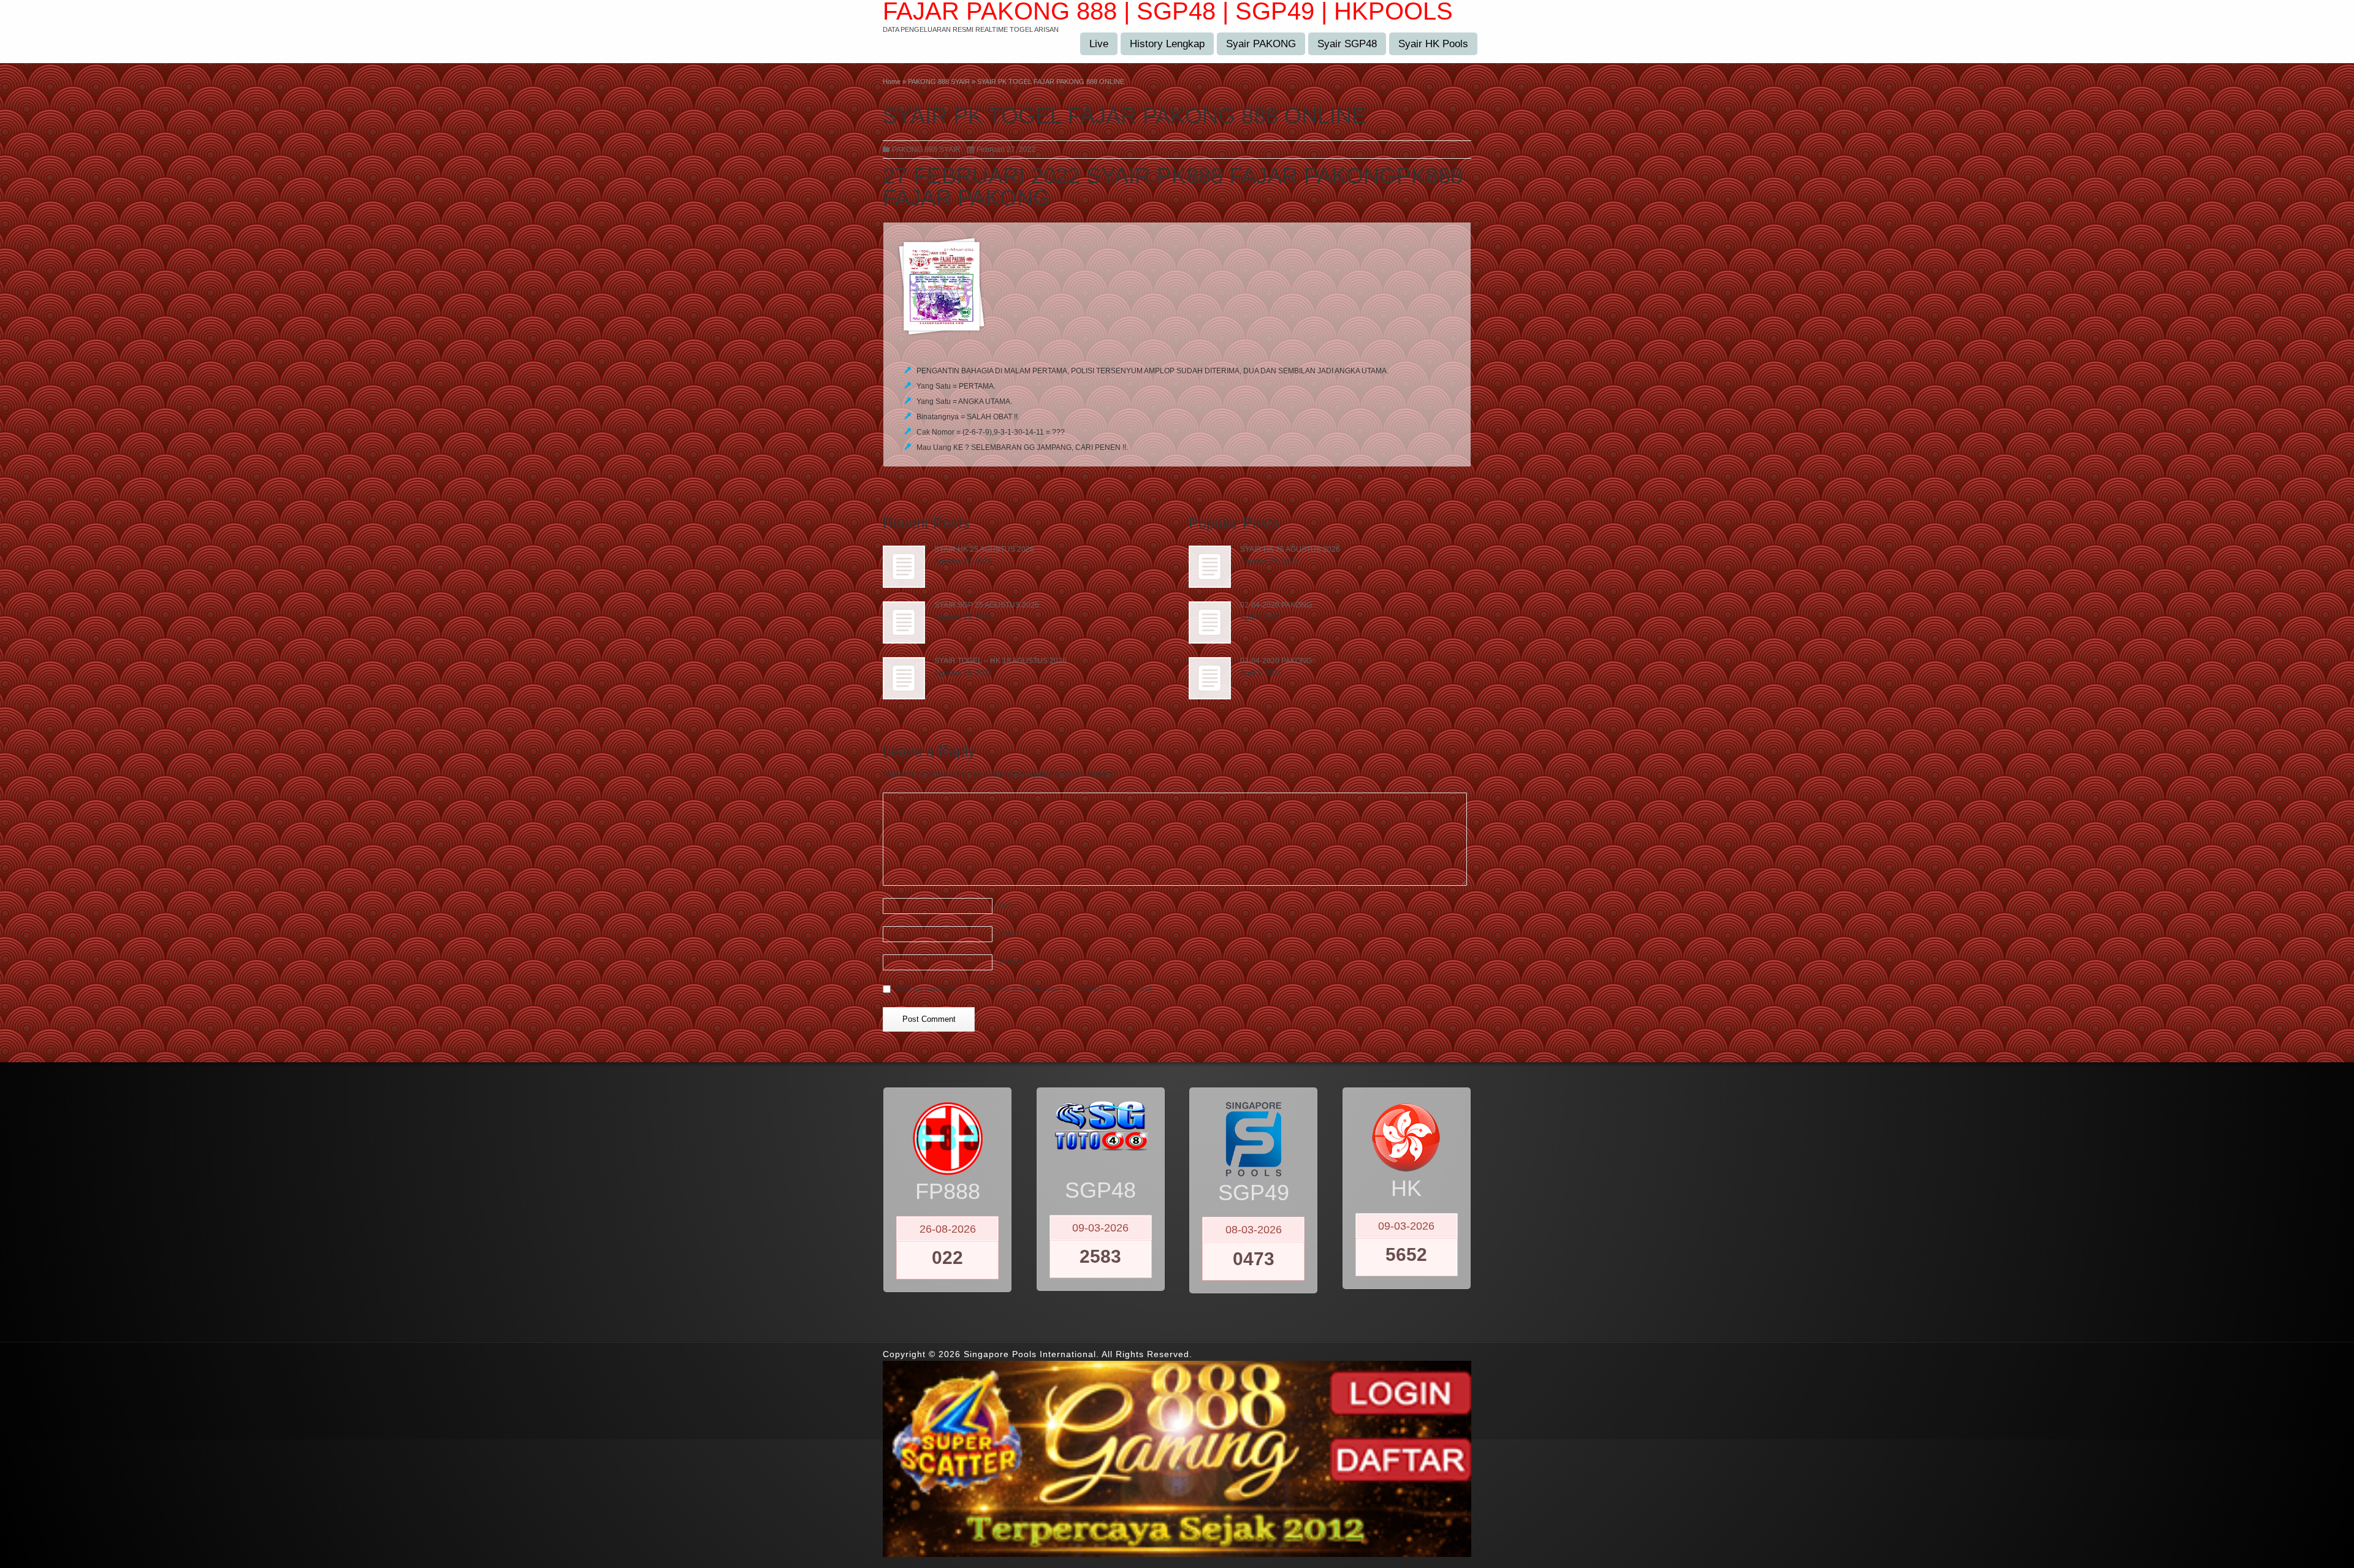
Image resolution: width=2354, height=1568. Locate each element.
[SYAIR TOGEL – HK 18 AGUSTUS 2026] (904, 678)
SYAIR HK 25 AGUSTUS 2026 (984, 549)
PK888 (1430, 176)
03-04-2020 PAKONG (1276, 661)
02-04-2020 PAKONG (1276, 605)
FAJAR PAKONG (966, 198)
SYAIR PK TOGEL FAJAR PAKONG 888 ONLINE (1125, 116)
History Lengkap (1167, 44)
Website (1010, 962)
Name (1008, 905)
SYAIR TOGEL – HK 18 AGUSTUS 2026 (1000, 661)
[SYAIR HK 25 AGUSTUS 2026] (904, 567)
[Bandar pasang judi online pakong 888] (1177, 286)
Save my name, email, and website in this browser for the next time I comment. (1024, 989)
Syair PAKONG (1261, 44)
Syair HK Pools (1433, 44)
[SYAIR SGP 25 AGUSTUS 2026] (904, 622)
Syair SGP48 (1347, 44)
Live (1099, 44)
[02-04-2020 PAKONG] (1210, 622)
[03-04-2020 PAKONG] (1210, 678)
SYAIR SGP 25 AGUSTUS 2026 (987, 605)
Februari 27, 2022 (1006, 150)
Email (1007, 934)
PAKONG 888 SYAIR (926, 150)
